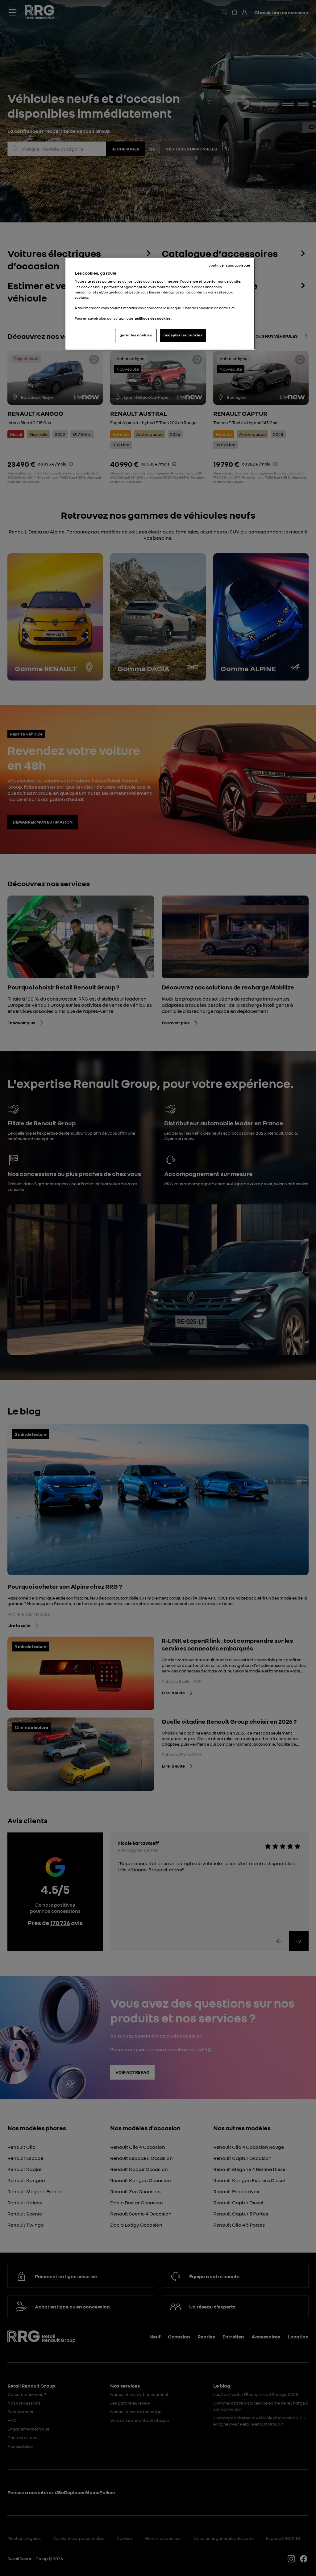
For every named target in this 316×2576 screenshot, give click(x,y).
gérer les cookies (136, 335)
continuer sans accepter (230, 265)
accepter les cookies (183, 335)
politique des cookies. (153, 318)
